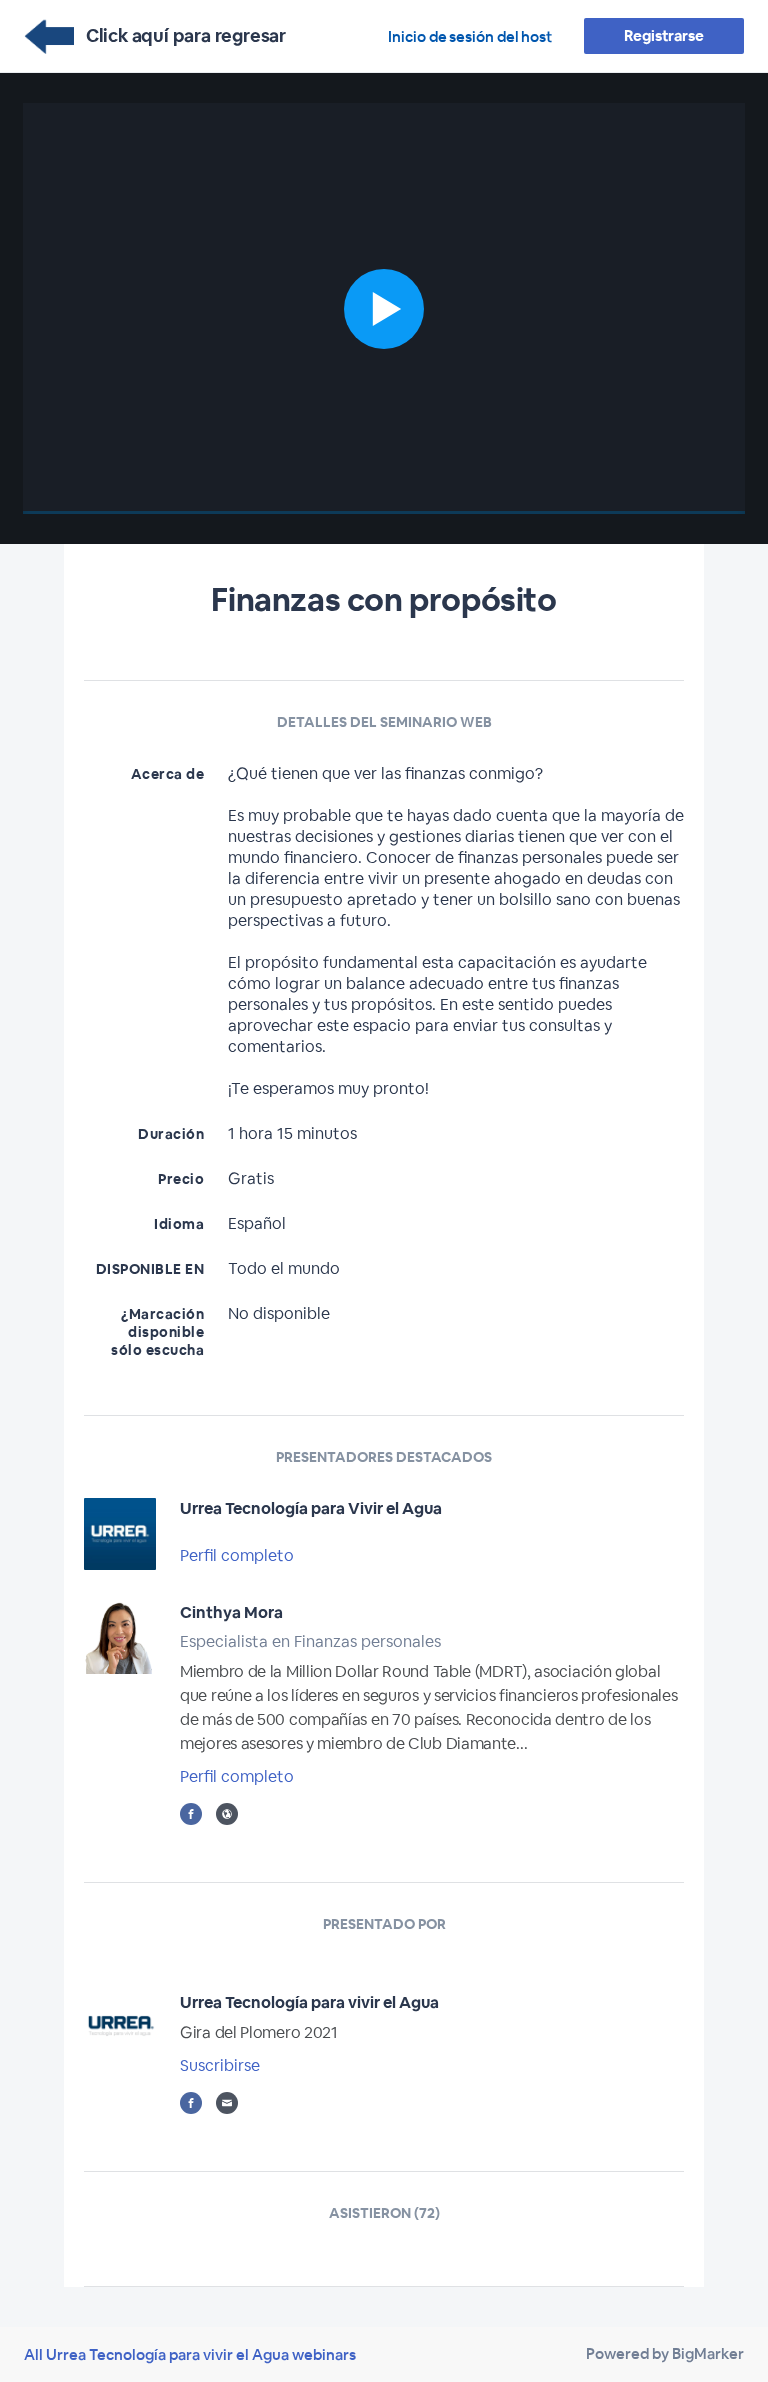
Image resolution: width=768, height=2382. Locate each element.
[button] (384, 308)
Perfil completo (237, 1555)
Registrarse (664, 35)
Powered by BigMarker (665, 2353)
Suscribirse (220, 2065)
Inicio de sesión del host (470, 36)
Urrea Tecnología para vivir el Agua (309, 2002)
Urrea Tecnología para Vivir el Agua (311, 1508)
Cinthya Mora (231, 1612)
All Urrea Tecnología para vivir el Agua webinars (190, 2354)
